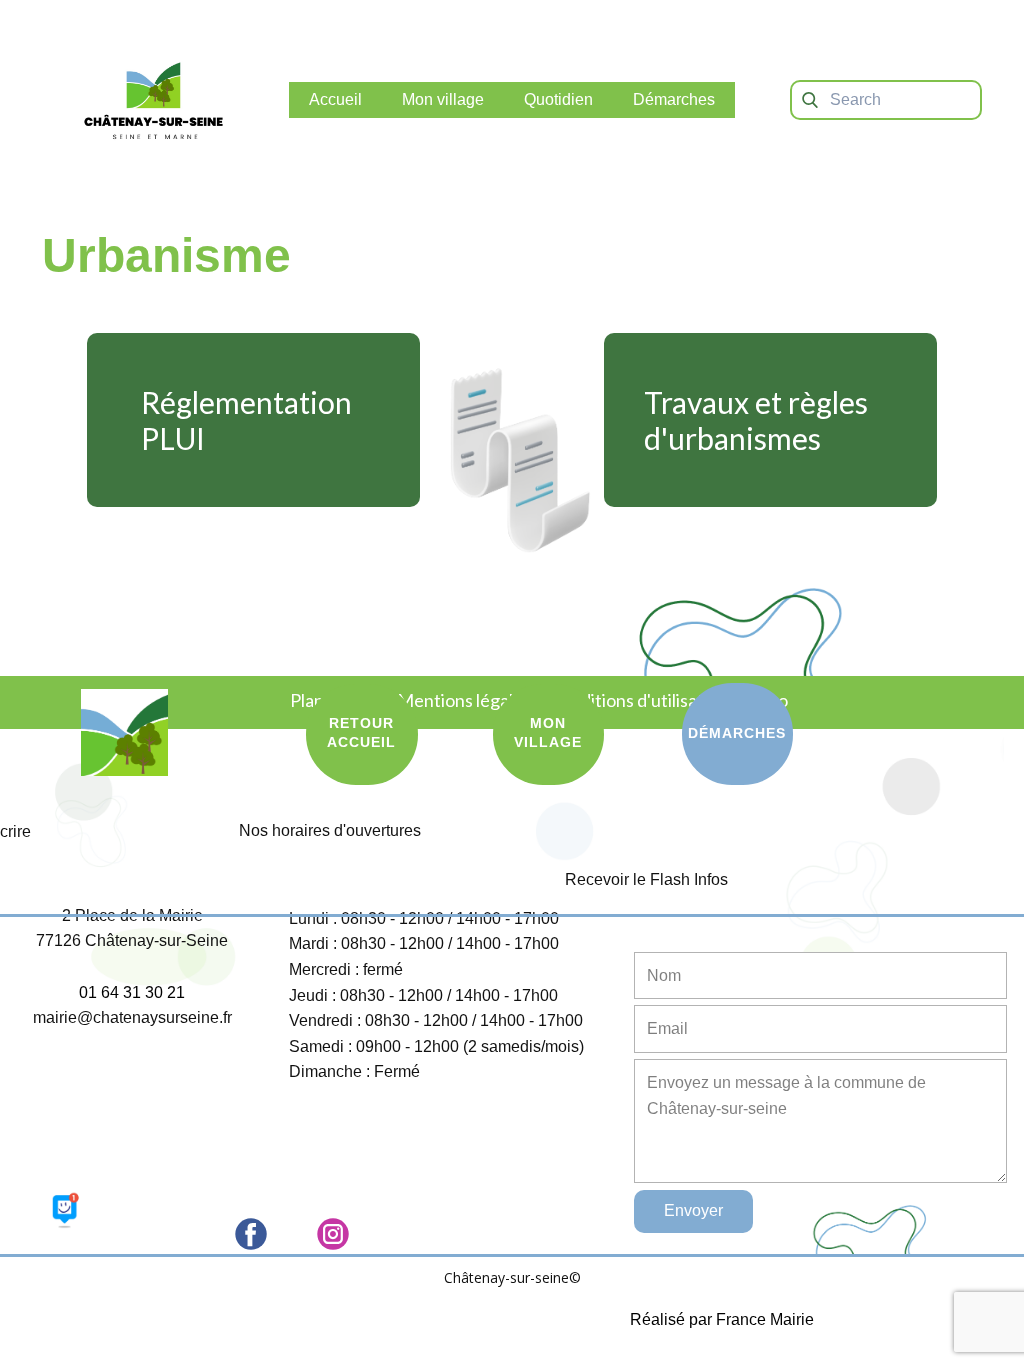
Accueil (335, 99)
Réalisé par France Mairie (722, 1319)
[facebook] (251, 1234)
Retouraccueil (361, 733)
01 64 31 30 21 (132, 992)
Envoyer (693, 1210)
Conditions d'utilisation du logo (670, 700)
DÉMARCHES (737, 733)
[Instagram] (333, 1234)
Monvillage (548, 733)
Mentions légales (464, 700)
